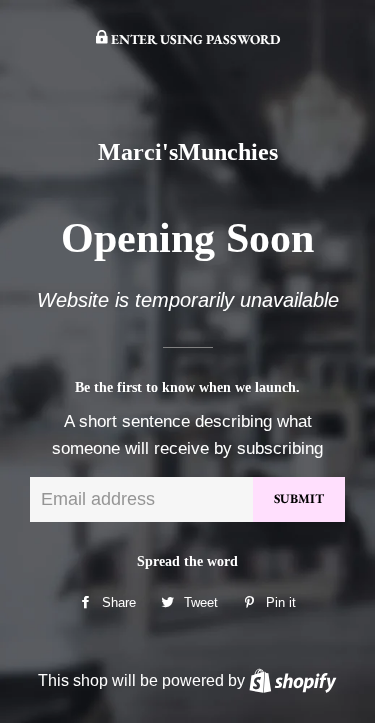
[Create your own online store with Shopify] (292, 680)
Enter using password (194, 39)
